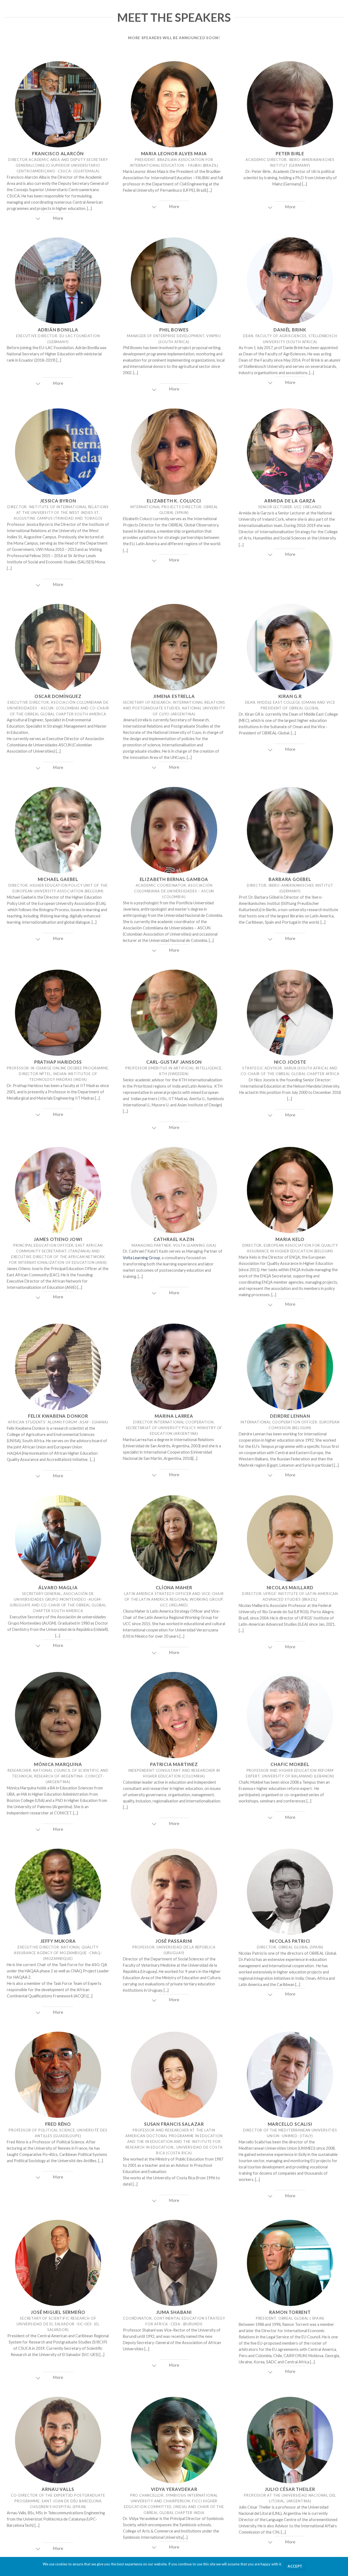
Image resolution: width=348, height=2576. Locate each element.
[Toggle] (38, 219)
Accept (295, 2566)
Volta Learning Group (142, 1258)
